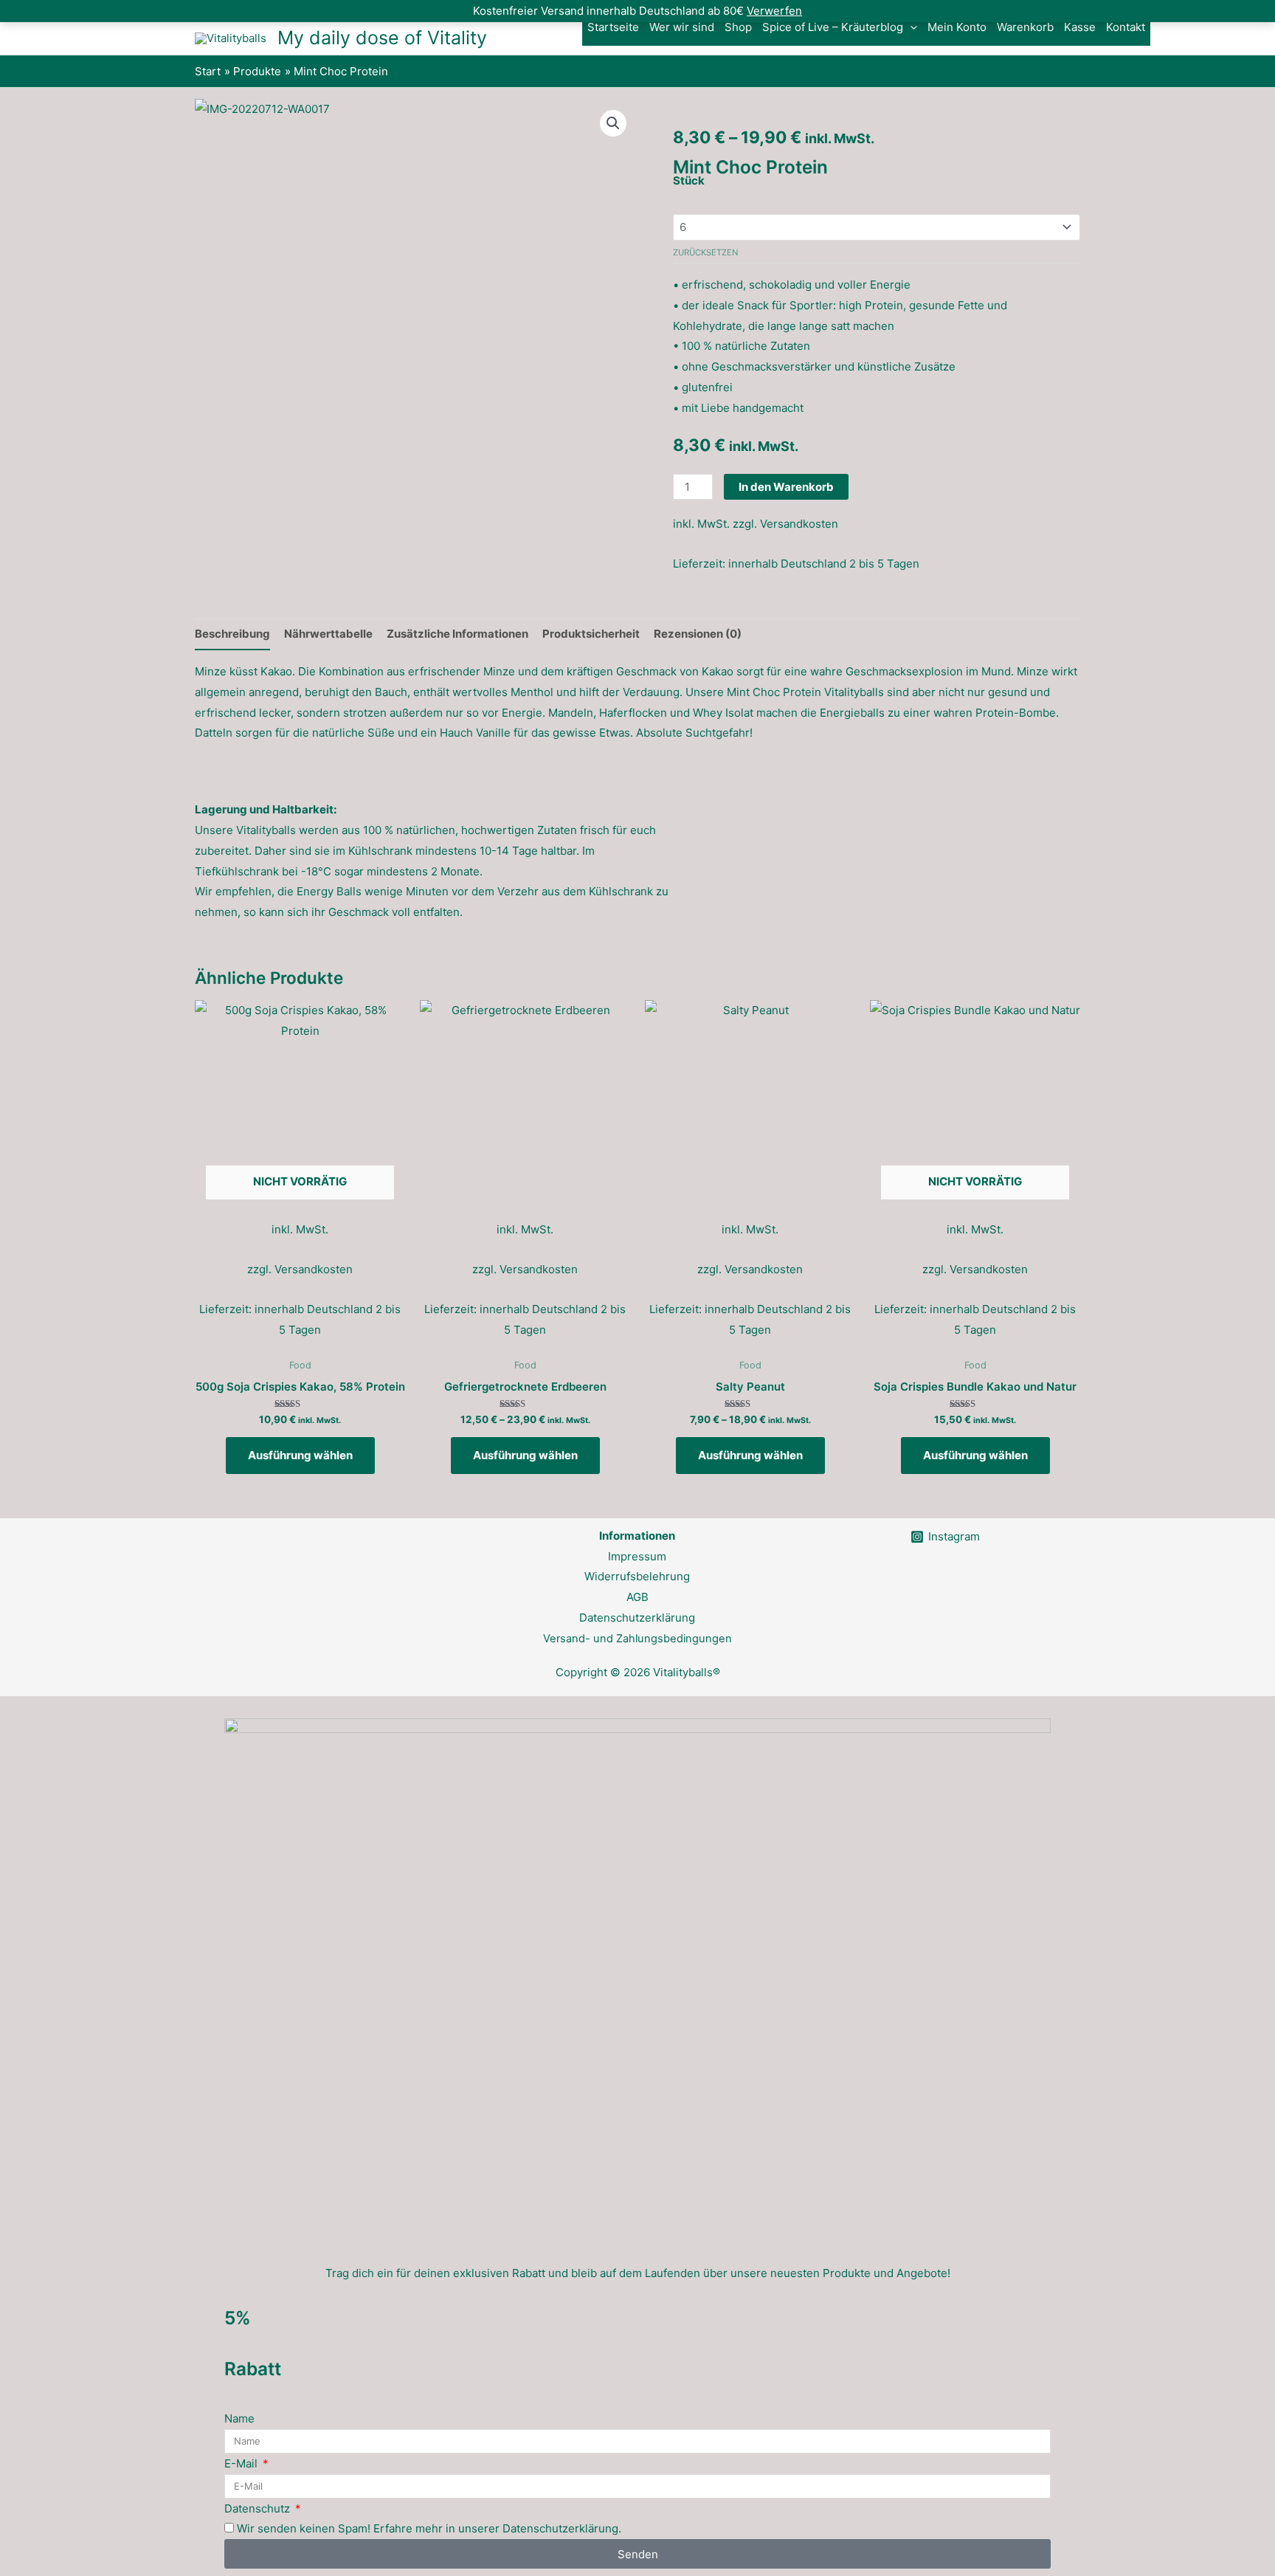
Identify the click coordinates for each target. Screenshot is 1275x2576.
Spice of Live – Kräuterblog (833, 27)
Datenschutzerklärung (637, 1618)
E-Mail (242, 2463)
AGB (637, 1597)
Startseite (613, 27)
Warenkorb (1025, 27)
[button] (910, 27)
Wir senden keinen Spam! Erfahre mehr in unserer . (429, 2528)
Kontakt (1126, 27)
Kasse (1080, 27)
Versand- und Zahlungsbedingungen (637, 1639)
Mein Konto (957, 27)
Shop (738, 27)
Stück (689, 180)
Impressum (637, 1556)
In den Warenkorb (786, 487)
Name (239, 2418)
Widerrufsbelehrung (637, 1576)
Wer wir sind (682, 27)
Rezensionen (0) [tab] (698, 634)
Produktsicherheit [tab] (591, 634)
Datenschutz (259, 2508)
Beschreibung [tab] (232, 634)
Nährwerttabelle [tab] (328, 634)
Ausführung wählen (300, 1455)
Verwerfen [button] (774, 11)
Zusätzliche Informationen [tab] (457, 634)
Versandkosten (799, 524)
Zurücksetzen (705, 252)
